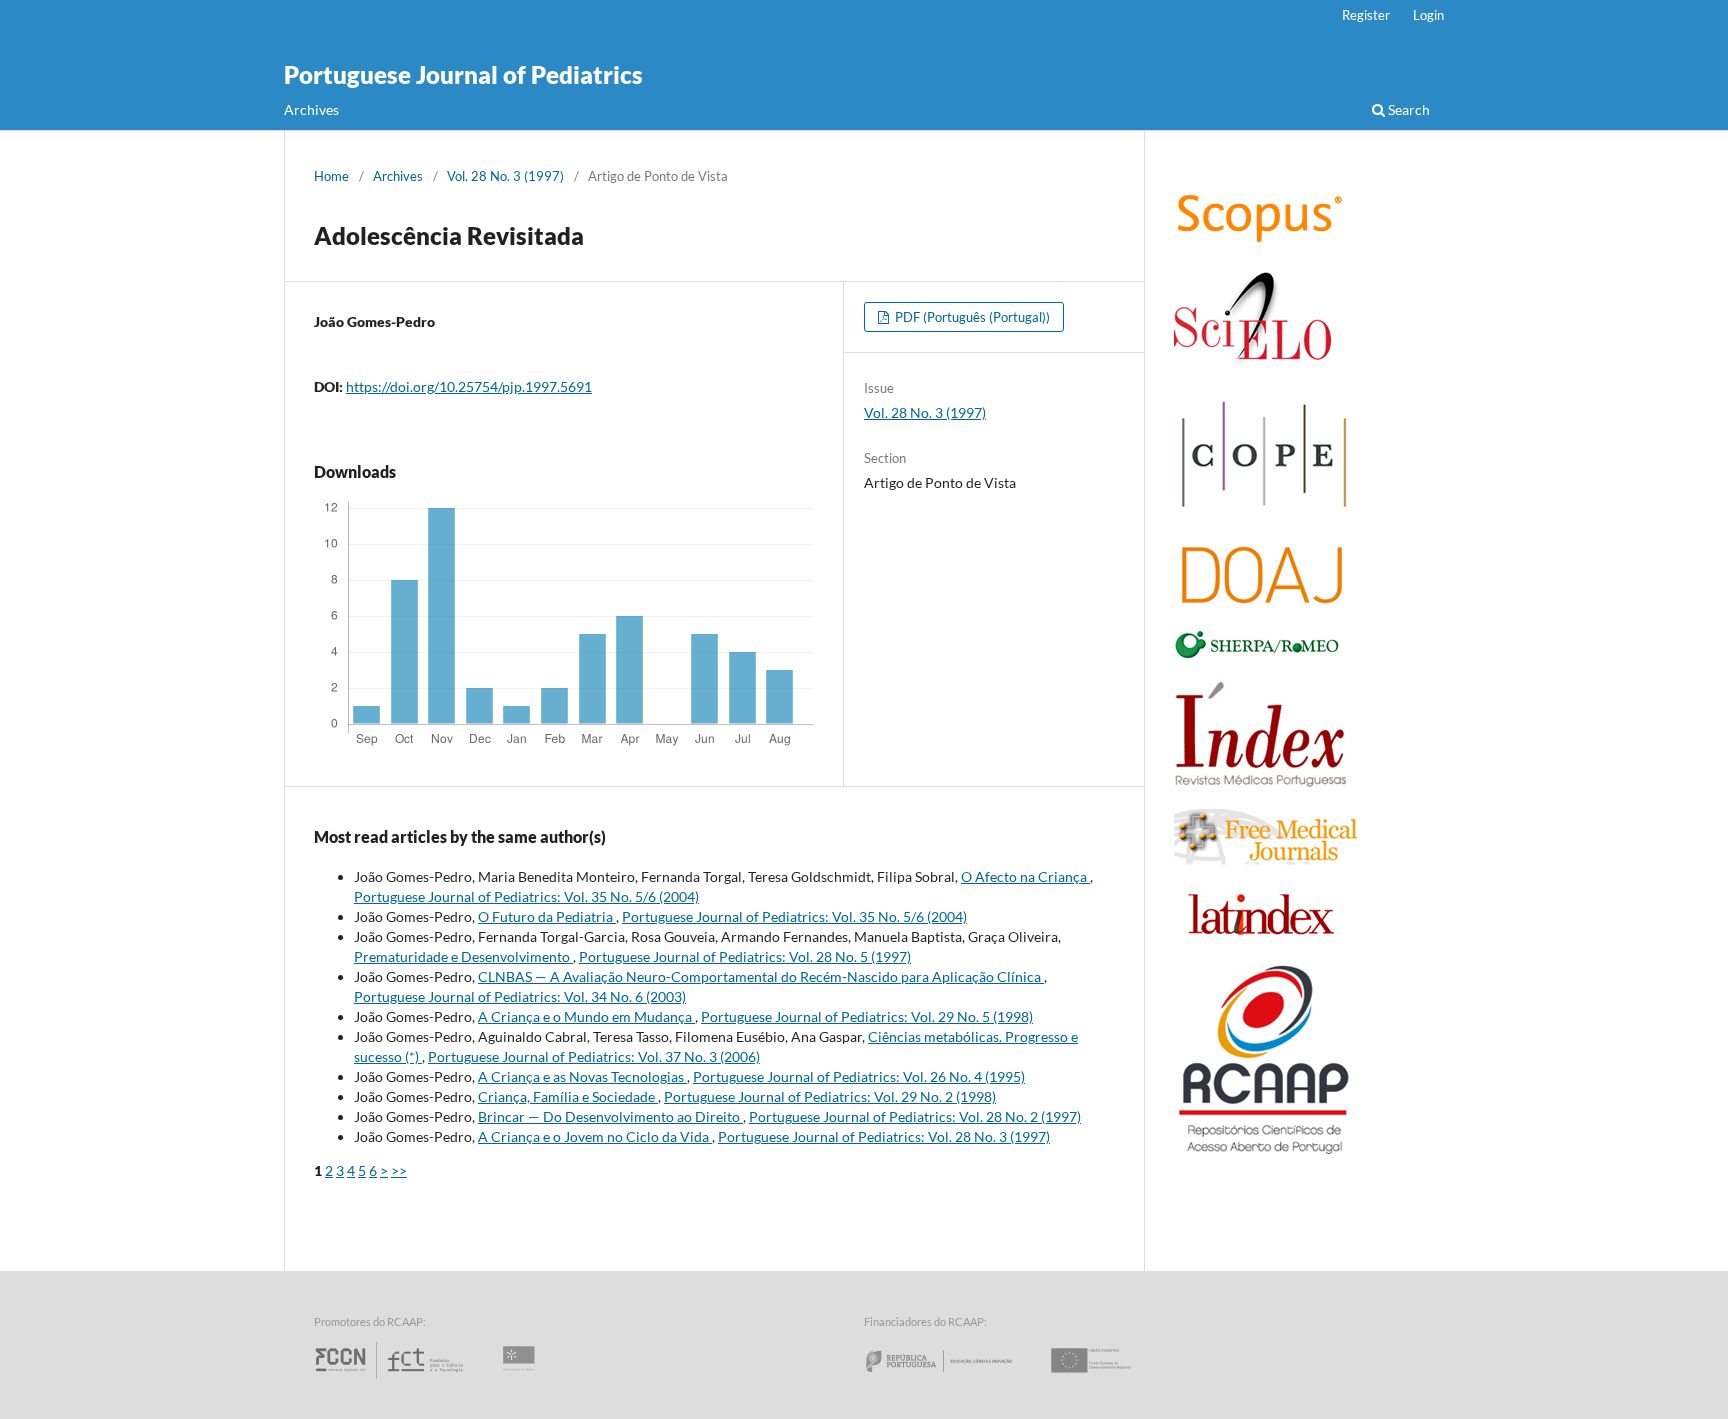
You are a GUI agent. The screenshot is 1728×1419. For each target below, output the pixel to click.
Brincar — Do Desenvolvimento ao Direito (610, 1116)
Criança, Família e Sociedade (568, 1096)
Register (1366, 15)
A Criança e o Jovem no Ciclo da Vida (595, 1136)
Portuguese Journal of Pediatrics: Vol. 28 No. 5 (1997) (745, 956)
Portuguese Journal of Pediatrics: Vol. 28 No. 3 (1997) (884, 1136)
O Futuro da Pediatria (547, 916)
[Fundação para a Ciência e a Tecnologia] (391, 1378)
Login (1428, 15)
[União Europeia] (1108, 1378)
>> (399, 1170)
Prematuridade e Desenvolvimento (463, 956)
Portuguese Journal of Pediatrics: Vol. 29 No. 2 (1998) (830, 1096)
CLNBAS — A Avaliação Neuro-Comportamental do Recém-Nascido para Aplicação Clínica (761, 976)
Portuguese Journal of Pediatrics (463, 74)
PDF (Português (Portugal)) (971, 317)
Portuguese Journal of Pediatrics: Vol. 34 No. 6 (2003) (520, 996)
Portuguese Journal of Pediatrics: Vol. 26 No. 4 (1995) (859, 1076)
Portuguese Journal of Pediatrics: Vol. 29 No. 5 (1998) (867, 1016)
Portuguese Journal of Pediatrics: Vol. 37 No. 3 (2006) (594, 1056)
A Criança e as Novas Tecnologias (582, 1076)
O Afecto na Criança (1025, 876)
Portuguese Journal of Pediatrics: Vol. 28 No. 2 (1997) (915, 1116)
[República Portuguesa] (955, 1378)
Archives (311, 109)
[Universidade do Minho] (522, 1378)
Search (1407, 109)
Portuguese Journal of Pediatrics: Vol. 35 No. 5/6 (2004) (526, 896)
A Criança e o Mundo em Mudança (586, 1016)
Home (331, 176)
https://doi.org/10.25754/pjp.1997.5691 (469, 386)
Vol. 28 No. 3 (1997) (505, 176)
